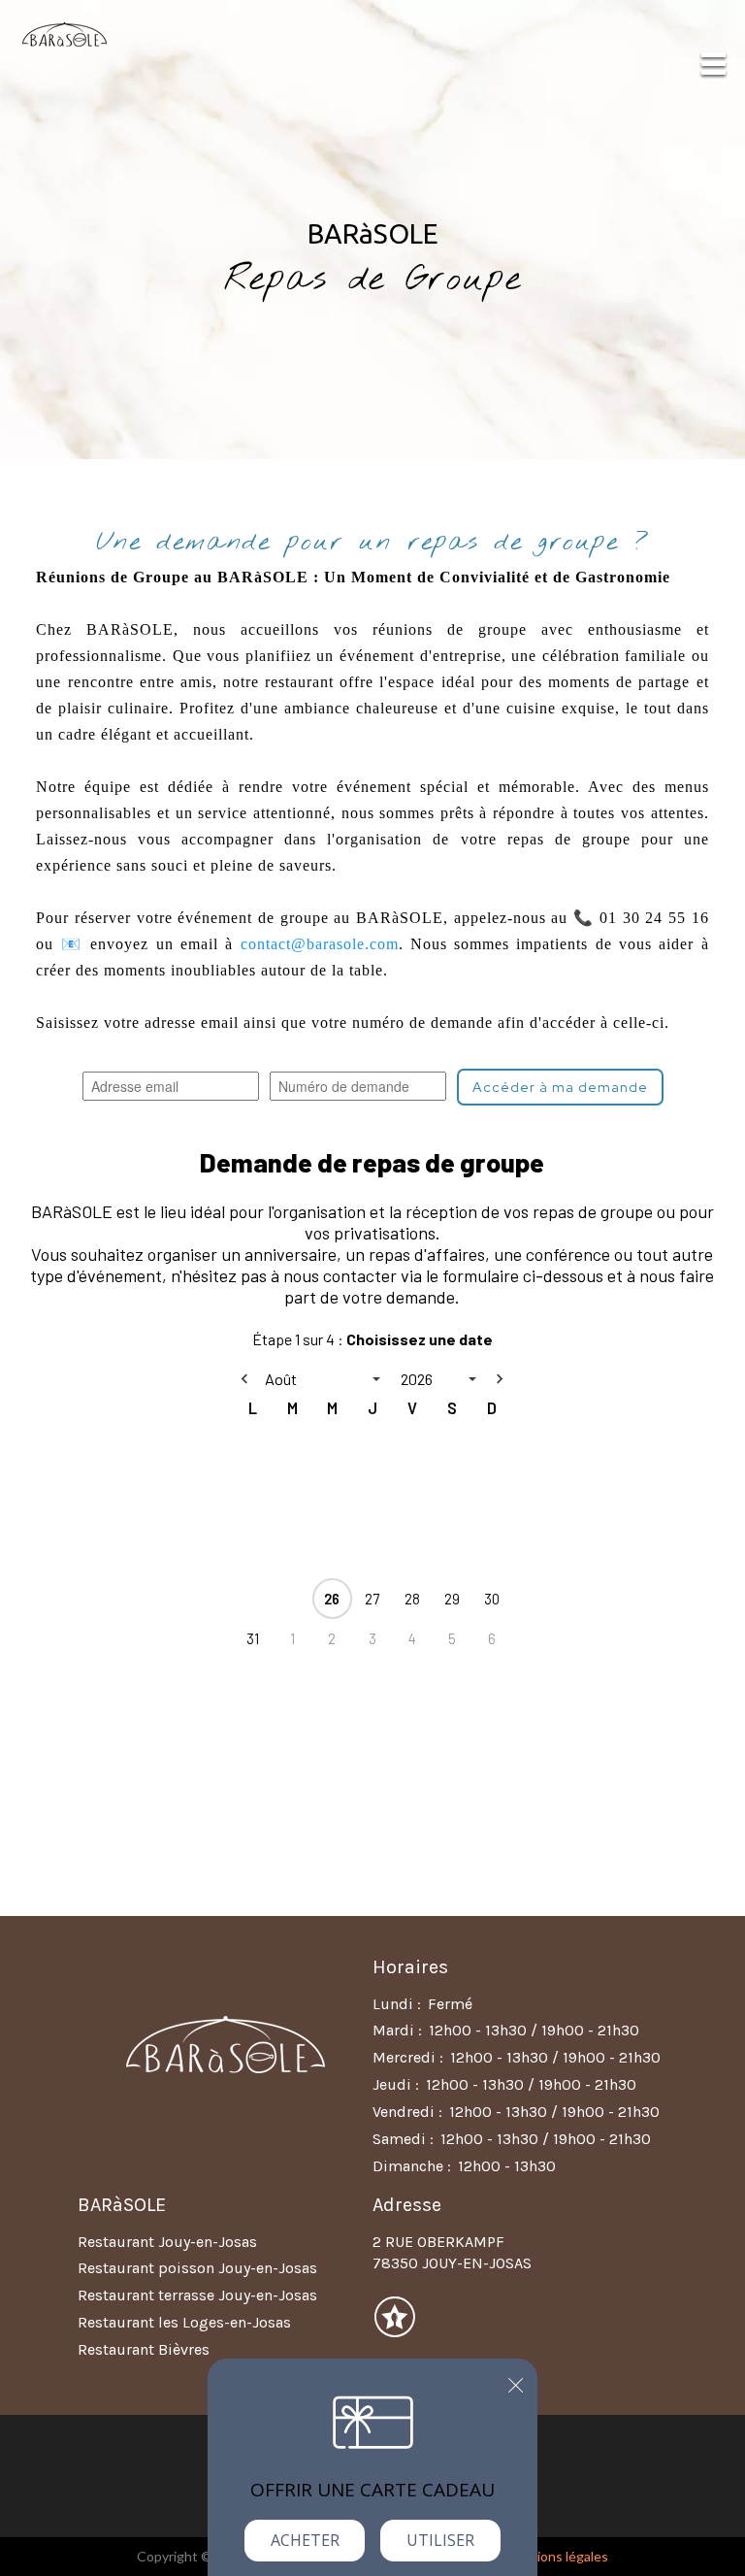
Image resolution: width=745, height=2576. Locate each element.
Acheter (305, 2540)
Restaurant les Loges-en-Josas (184, 2322)
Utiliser (440, 2540)
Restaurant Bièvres (144, 2349)
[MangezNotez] (394, 2330)
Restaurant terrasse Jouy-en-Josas (197, 2295)
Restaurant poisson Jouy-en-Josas (197, 2268)
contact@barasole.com (320, 944)
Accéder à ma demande (560, 1087)
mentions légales (557, 2556)
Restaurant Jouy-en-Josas (167, 2242)
